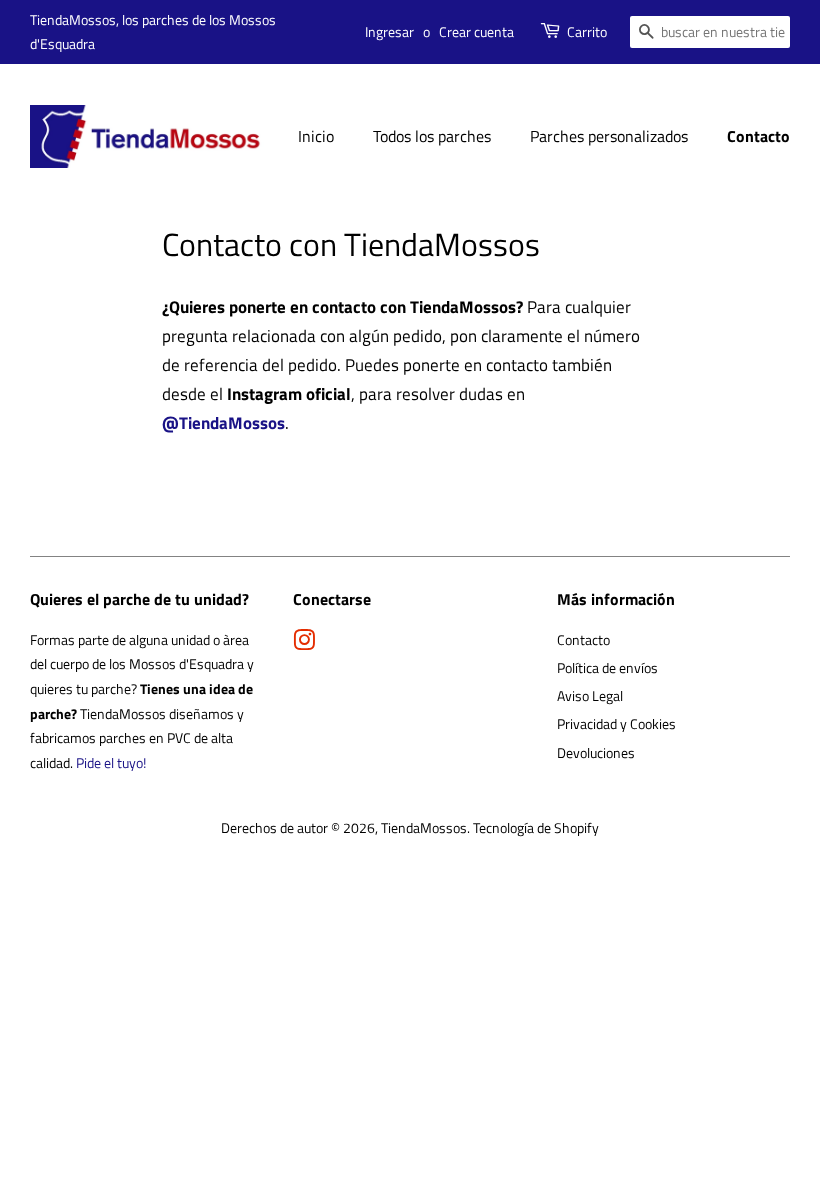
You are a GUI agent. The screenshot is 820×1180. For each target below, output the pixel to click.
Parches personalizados (609, 136)
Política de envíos (607, 668)
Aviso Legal (590, 696)
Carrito (587, 31)
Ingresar (389, 31)
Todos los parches (432, 136)
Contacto (758, 136)
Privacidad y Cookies (616, 724)
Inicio (316, 136)
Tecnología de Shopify (536, 828)
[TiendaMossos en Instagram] (304, 644)
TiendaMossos (424, 828)
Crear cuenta (476, 31)
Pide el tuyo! (111, 763)
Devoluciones (596, 753)
